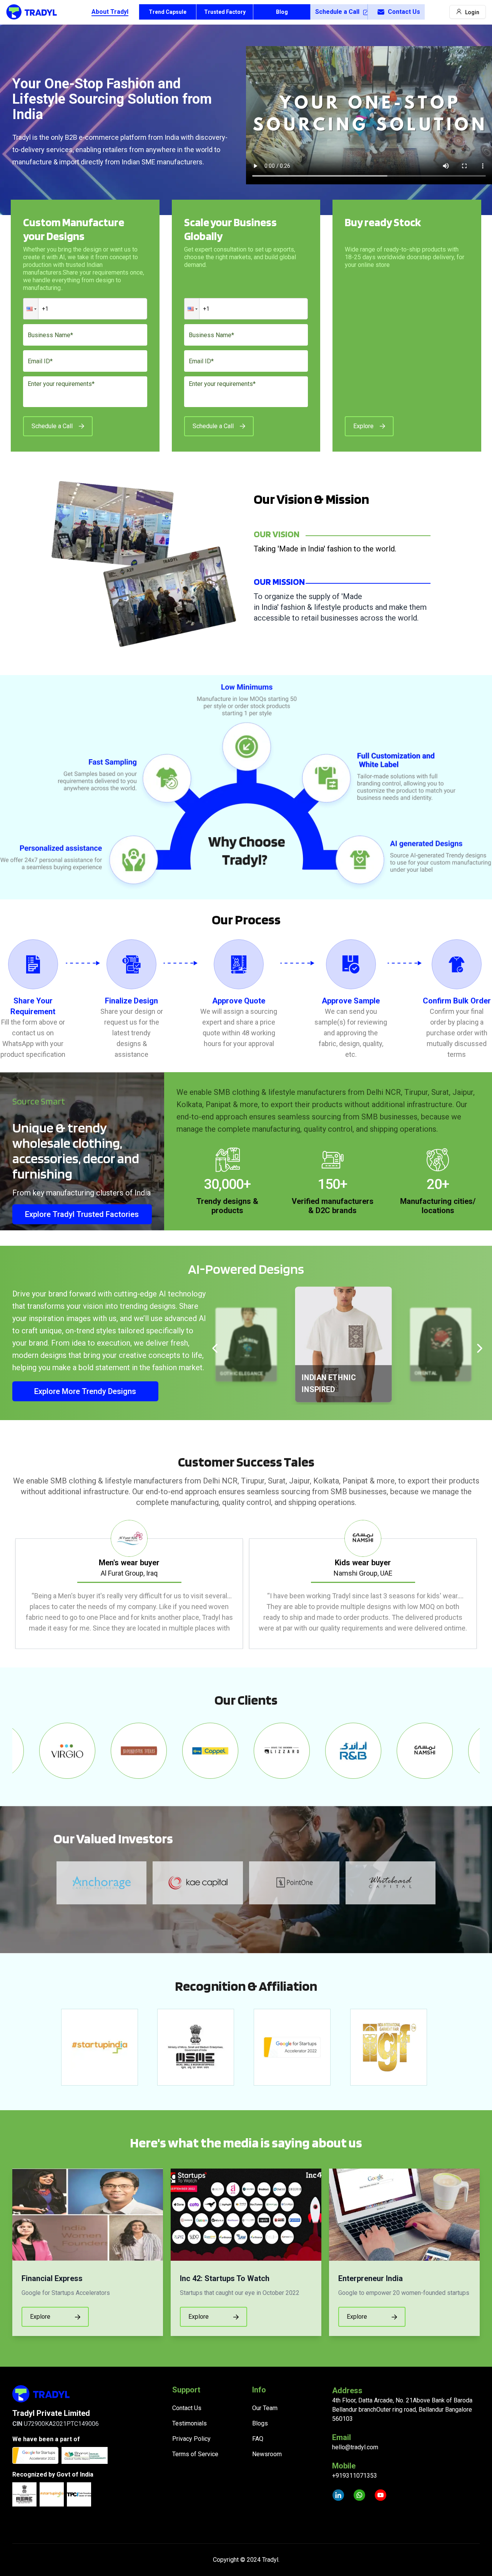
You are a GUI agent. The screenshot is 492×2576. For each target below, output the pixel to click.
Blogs (260, 2423)
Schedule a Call (337, 12)
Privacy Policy (191, 2439)
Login (472, 12)
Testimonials (189, 2423)
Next (485, 1584)
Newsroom (267, 2454)
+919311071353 (355, 2476)
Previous (7, 1584)
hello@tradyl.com (355, 2447)
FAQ (258, 2439)
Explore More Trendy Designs (85, 1391)
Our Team (265, 2408)
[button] (31, 309)
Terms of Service (195, 2454)
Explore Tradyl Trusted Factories (82, 1214)
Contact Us (404, 12)
